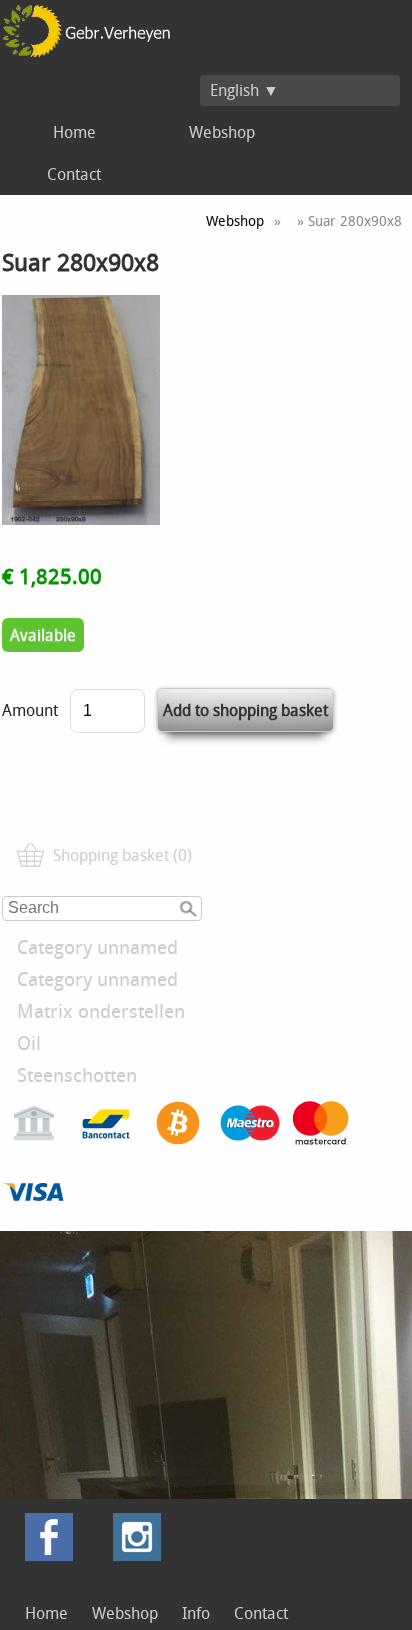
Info (196, 1613)
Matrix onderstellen (101, 1011)
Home (74, 132)
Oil (29, 1043)
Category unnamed (97, 947)
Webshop (222, 132)
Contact (74, 174)
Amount (30, 710)
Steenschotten (77, 1075)
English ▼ (244, 90)
